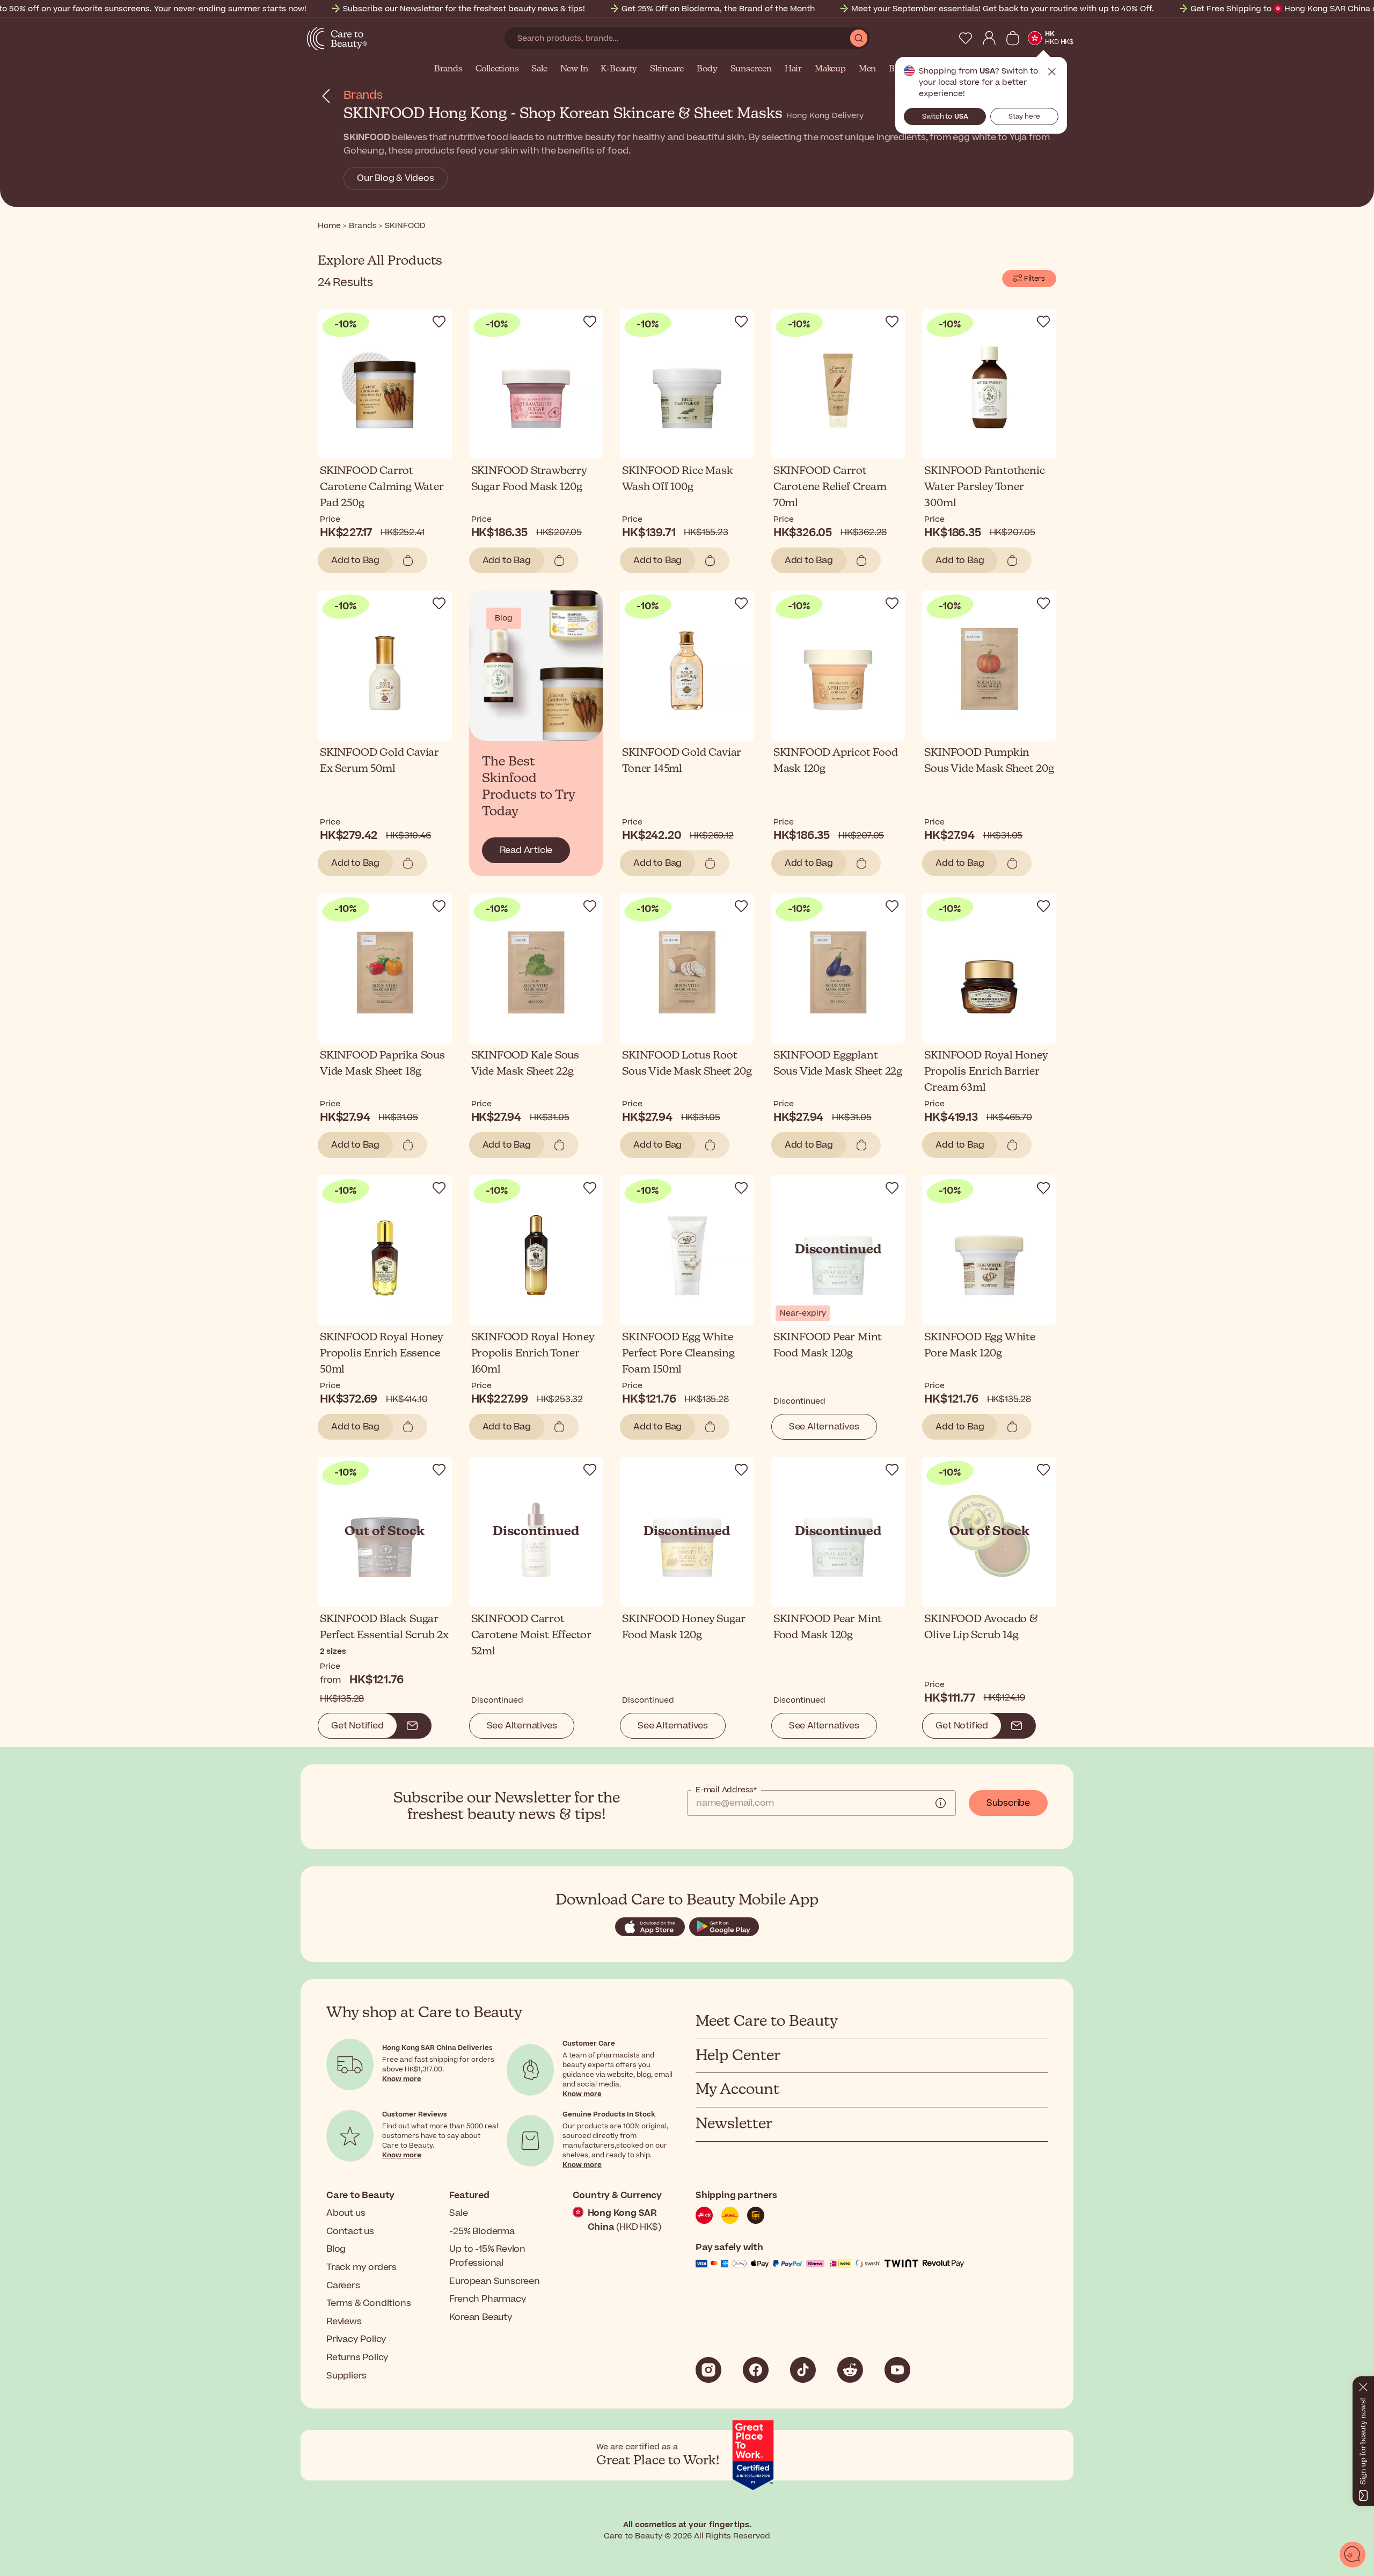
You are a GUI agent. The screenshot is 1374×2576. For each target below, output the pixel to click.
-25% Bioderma (482, 2231)
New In (574, 69)
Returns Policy (357, 2358)
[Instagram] (708, 2370)
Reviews (344, 2322)
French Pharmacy (488, 2299)
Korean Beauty (481, 2317)
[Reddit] (850, 2370)
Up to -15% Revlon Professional (487, 2256)
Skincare (667, 69)
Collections (497, 69)
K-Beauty (619, 69)
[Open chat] (1353, 2555)
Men (867, 69)
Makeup (830, 69)
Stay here (1024, 116)
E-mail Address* (726, 1790)
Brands (448, 69)
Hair (793, 69)
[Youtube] (897, 2370)
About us (346, 2213)
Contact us (350, 2231)
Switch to (945, 116)
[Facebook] (756, 2370)
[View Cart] (1013, 38)
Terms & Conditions (368, 2303)
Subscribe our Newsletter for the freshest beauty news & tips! (464, 9)
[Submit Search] (859, 38)
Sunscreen (751, 69)
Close (1052, 72)
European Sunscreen (494, 2281)
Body (707, 69)
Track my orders (361, 2267)
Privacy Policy (356, 2339)
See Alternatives (824, 1427)
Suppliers (346, 2376)
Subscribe (1008, 1803)
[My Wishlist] (966, 38)
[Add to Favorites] (439, 322)
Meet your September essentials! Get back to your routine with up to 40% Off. (1003, 9)
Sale (539, 69)
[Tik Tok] (803, 2370)
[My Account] (989, 38)
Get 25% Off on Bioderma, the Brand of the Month (718, 9)
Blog (336, 2249)
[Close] (1363, 2385)
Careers (343, 2286)
